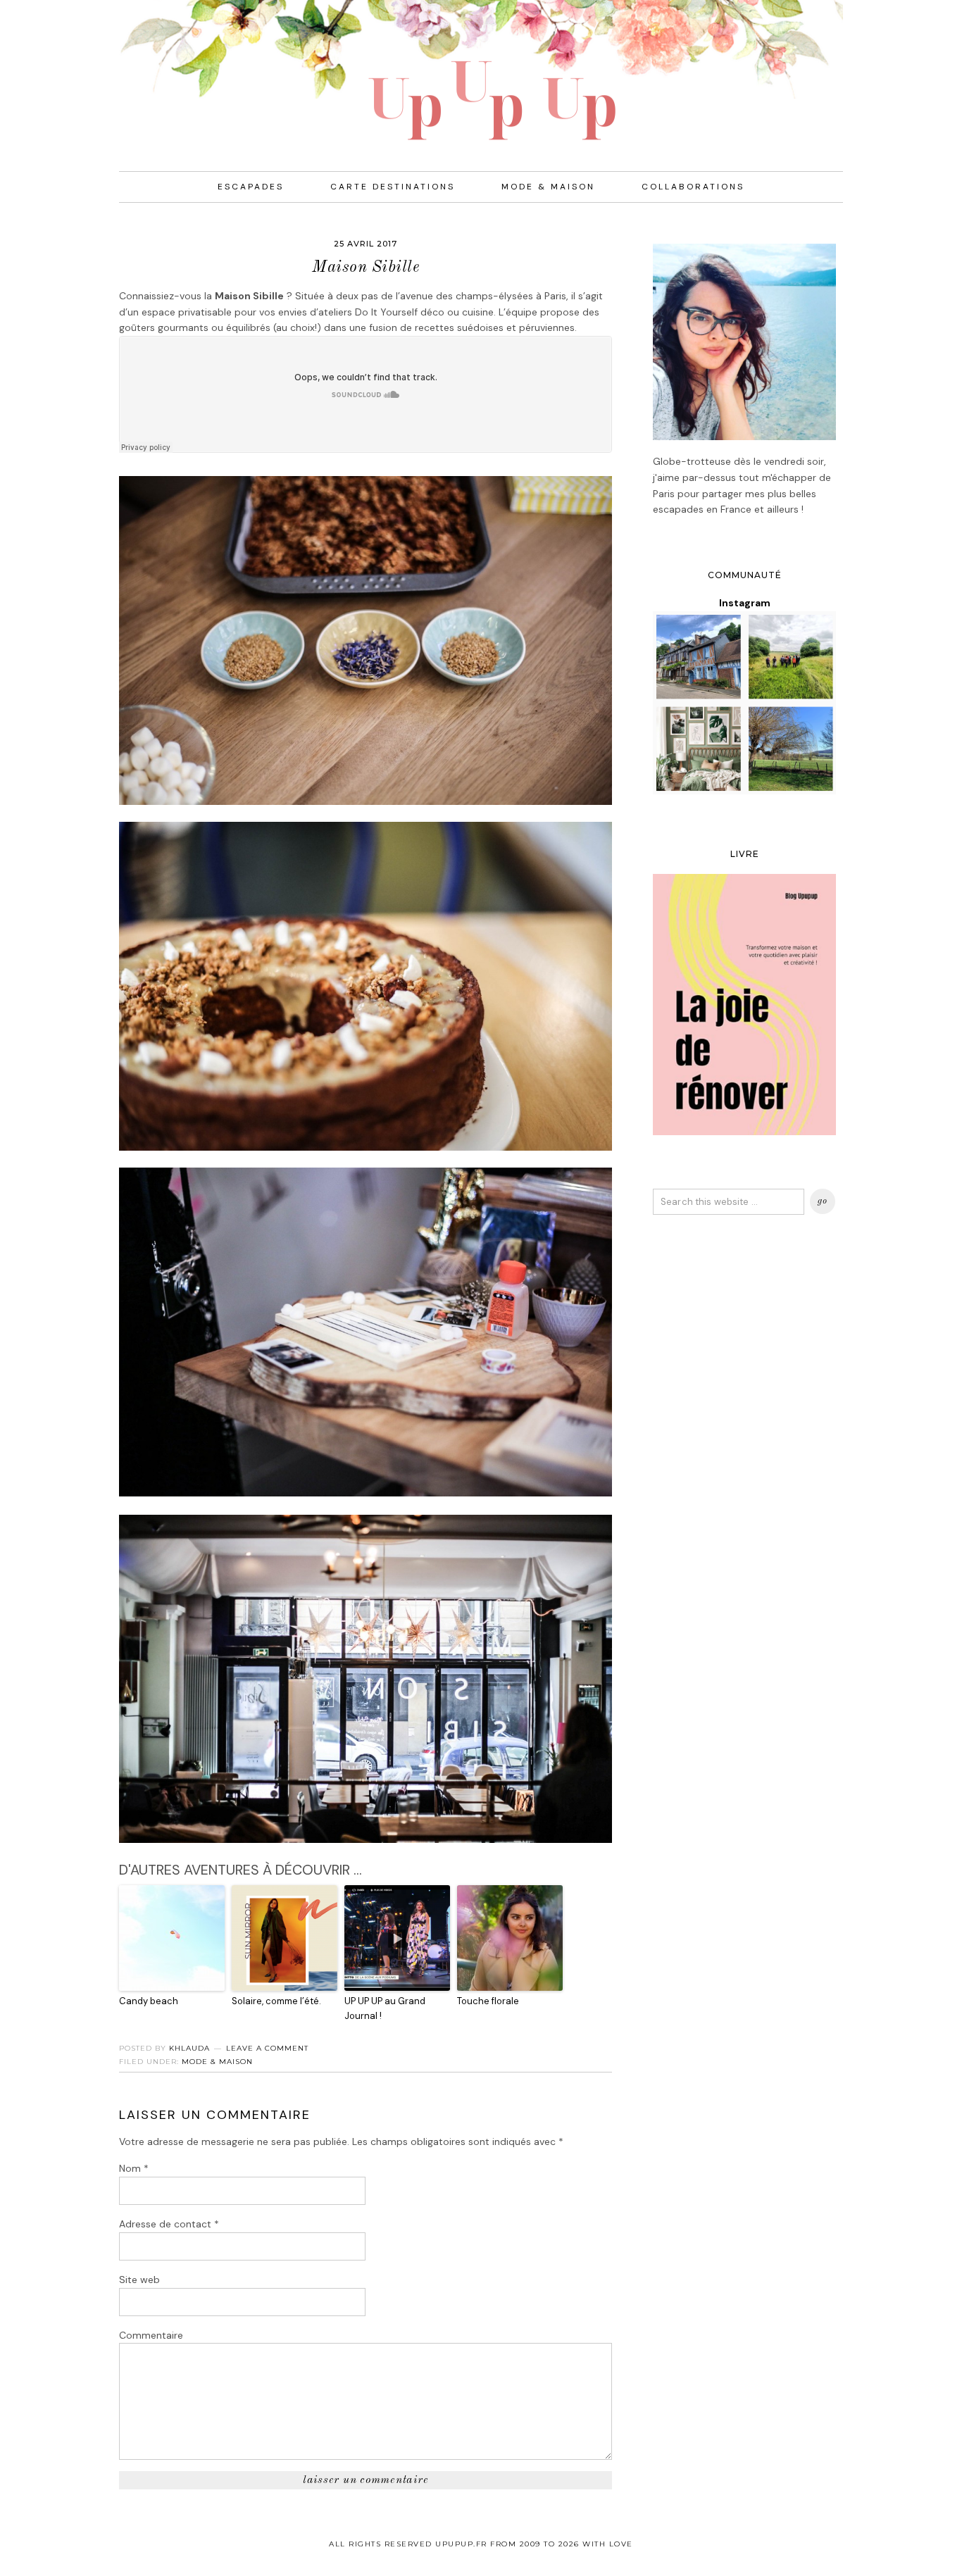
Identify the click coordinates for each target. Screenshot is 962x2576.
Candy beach (149, 2001)
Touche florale (488, 2001)
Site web (139, 2280)
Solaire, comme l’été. (276, 2001)
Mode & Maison (217, 2062)
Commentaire (151, 2335)
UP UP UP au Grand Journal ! (385, 2008)
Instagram (745, 603)
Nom (134, 2168)
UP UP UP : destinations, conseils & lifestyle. (481, 70)
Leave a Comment (267, 2048)
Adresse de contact (169, 2224)
